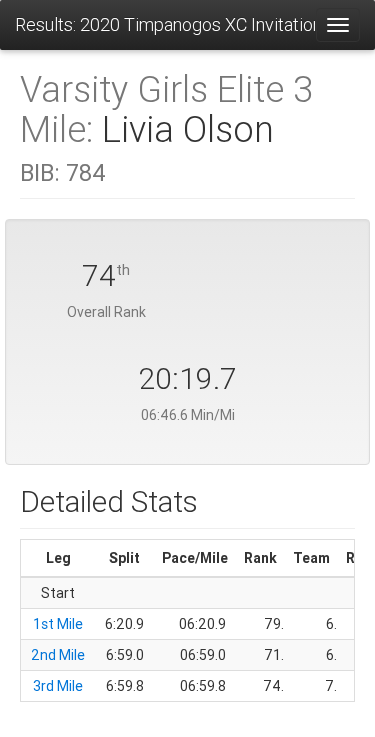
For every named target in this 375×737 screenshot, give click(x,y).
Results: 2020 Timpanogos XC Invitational (165, 24)
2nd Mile (58, 655)
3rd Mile (58, 686)
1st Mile (58, 624)
